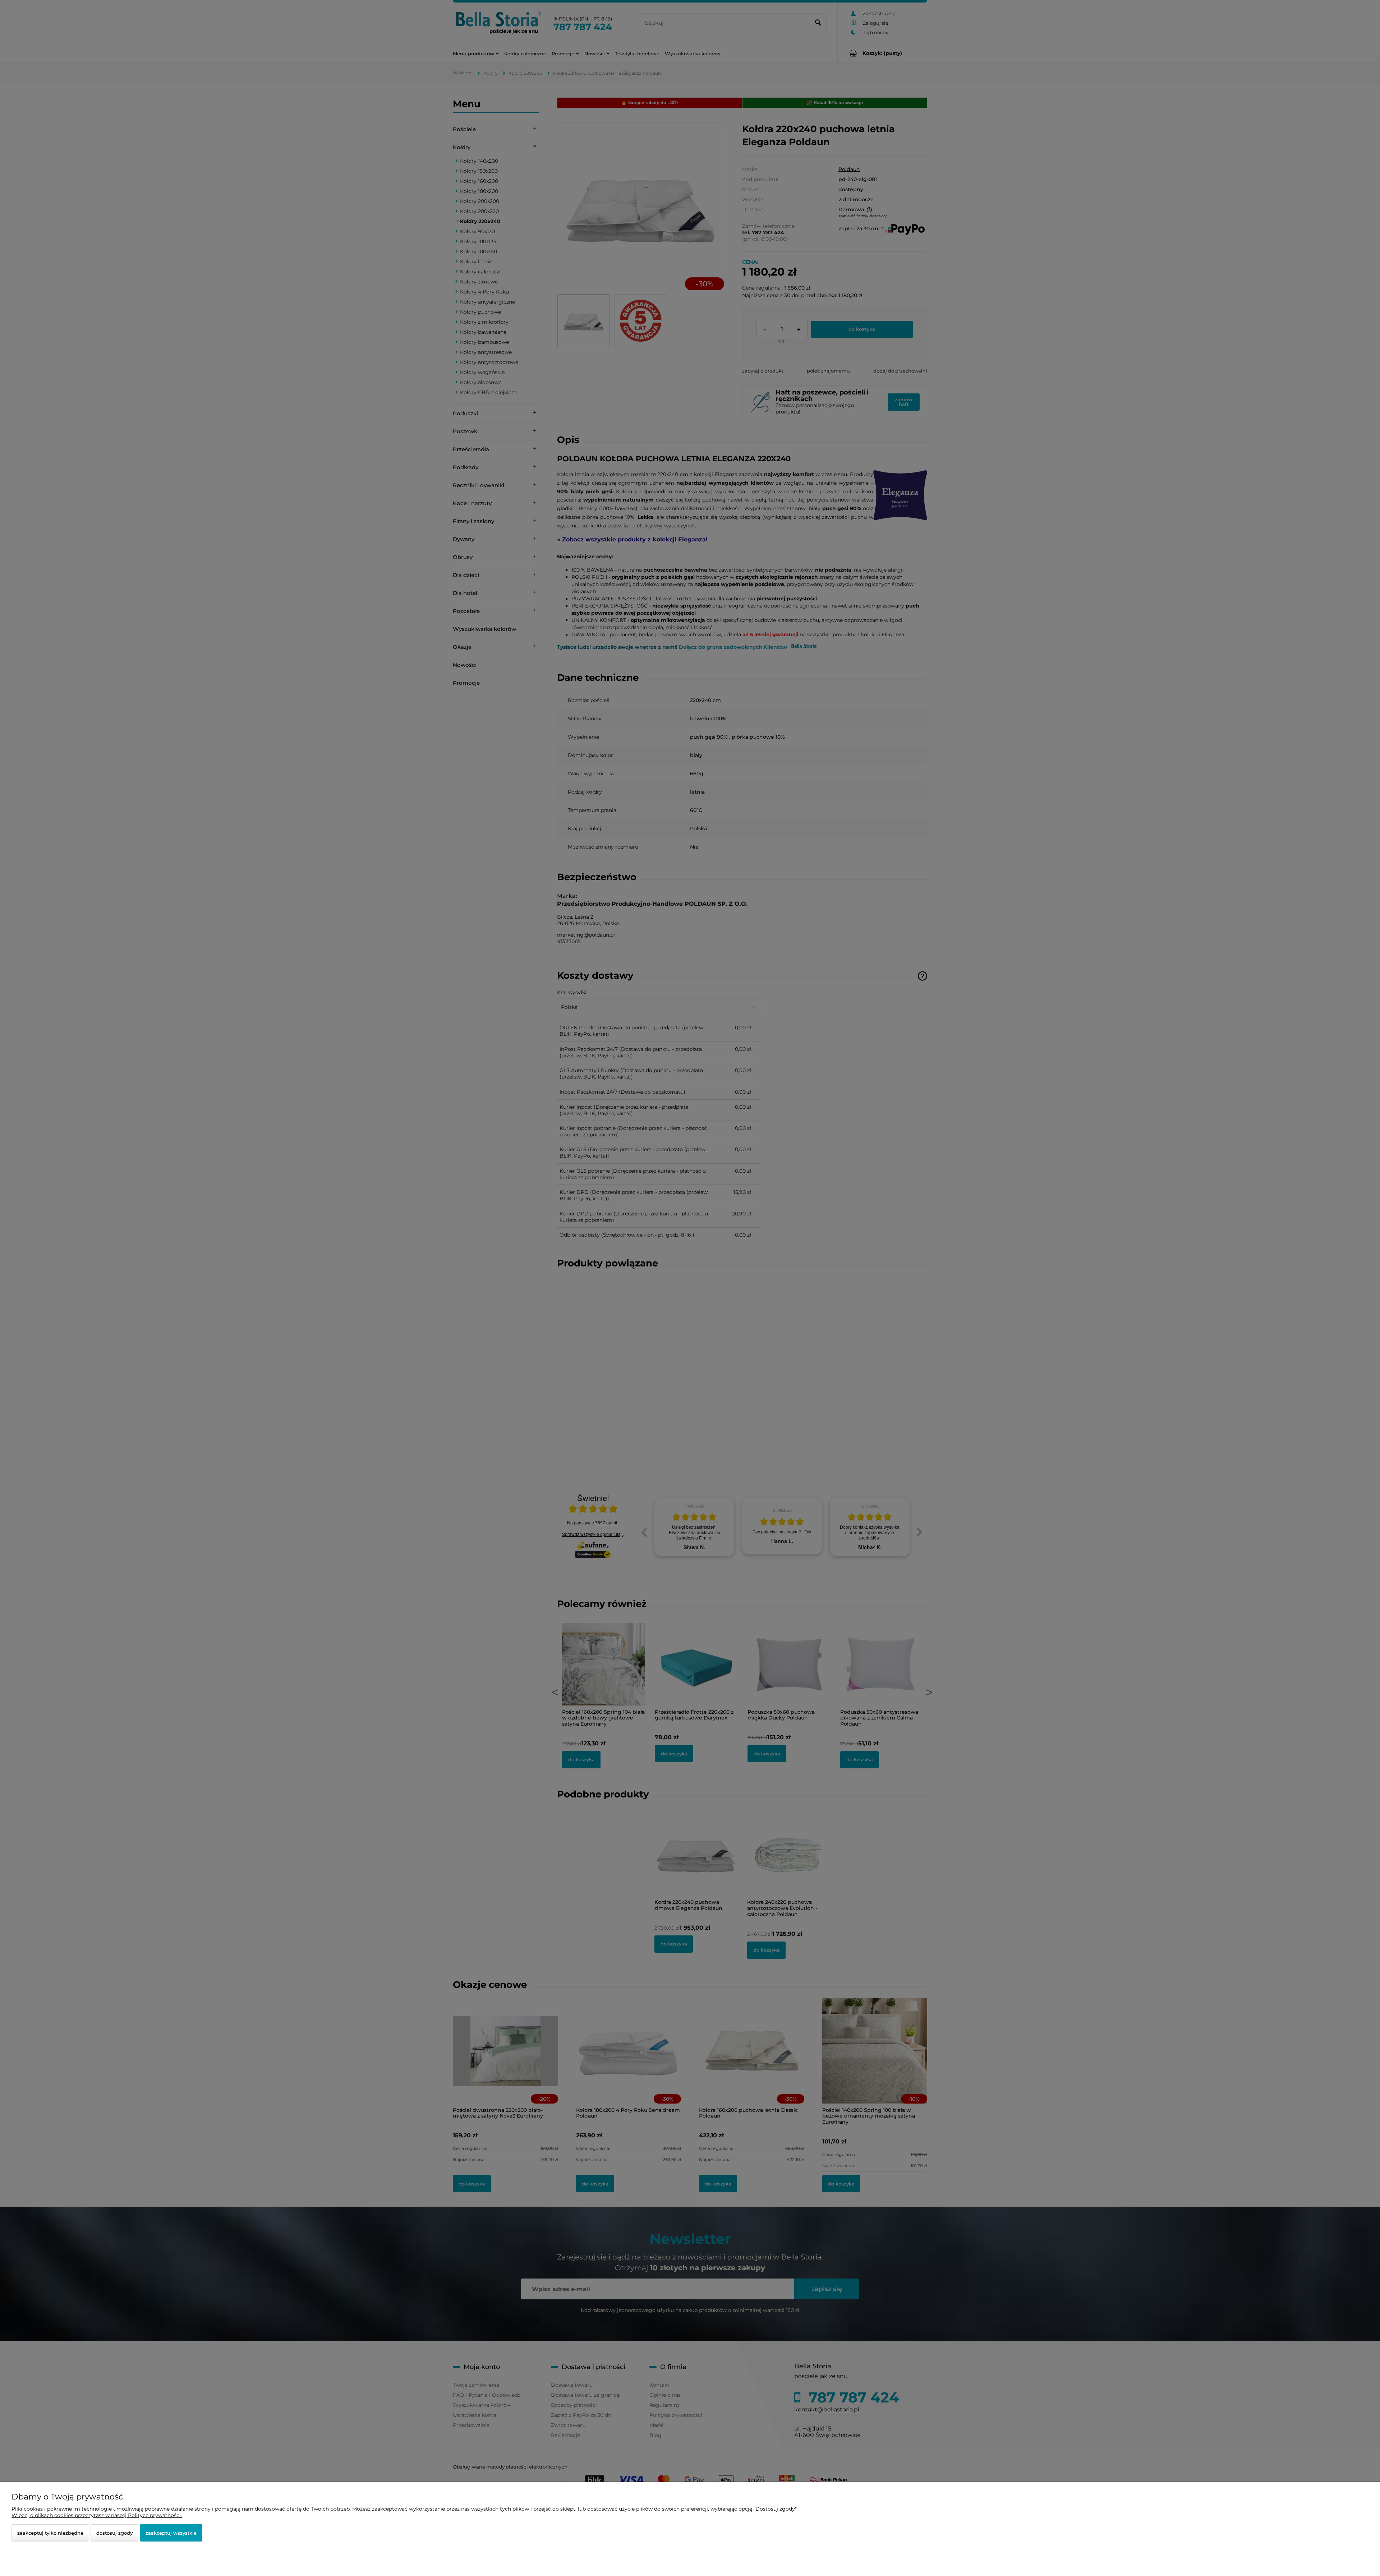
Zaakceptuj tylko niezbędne (50, 2533)
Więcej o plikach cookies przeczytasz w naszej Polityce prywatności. (97, 2515)
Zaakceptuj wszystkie (171, 2533)
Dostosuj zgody (114, 2533)
